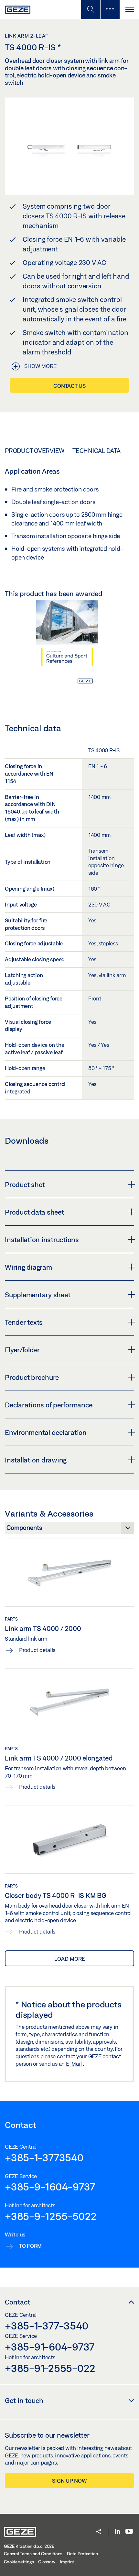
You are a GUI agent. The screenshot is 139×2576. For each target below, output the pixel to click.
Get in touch (24, 2400)
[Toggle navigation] (129, 10)
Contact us (69, 386)
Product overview (35, 451)
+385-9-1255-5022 (51, 2216)
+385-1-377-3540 (46, 2326)
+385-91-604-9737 (50, 2347)
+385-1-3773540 (44, 2157)
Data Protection (82, 2554)
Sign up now (69, 2481)
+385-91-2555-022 (50, 2368)
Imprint (67, 2562)
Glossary (47, 2562)
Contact (17, 2302)
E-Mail (74, 2064)
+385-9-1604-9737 (50, 2187)
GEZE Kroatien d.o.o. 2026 (29, 2546)
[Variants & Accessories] (69, 1530)
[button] (99, 2532)
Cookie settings (19, 2562)
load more (70, 1959)
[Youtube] (129, 2532)
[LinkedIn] (118, 2532)
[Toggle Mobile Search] (91, 10)
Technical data (96, 451)
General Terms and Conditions (33, 2554)
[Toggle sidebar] (110, 10)
